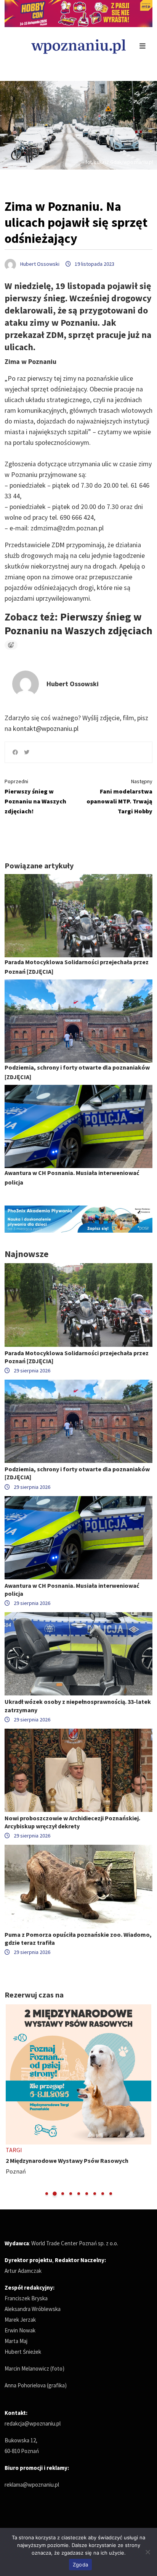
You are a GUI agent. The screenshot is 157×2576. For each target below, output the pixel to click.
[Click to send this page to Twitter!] (27, 752)
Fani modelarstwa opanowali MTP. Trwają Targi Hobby (119, 796)
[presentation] (11, 2100)
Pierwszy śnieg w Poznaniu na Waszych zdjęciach (78, 624)
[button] (47, 2194)
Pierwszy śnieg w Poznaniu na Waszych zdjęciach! (35, 796)
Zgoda (80, 2565)
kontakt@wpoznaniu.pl (46, 728)
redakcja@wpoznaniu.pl (33, 2423)
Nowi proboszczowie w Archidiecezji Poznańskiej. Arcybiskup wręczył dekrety (72, 1822)
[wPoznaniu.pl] (78, 46)
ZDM (58, 545)
